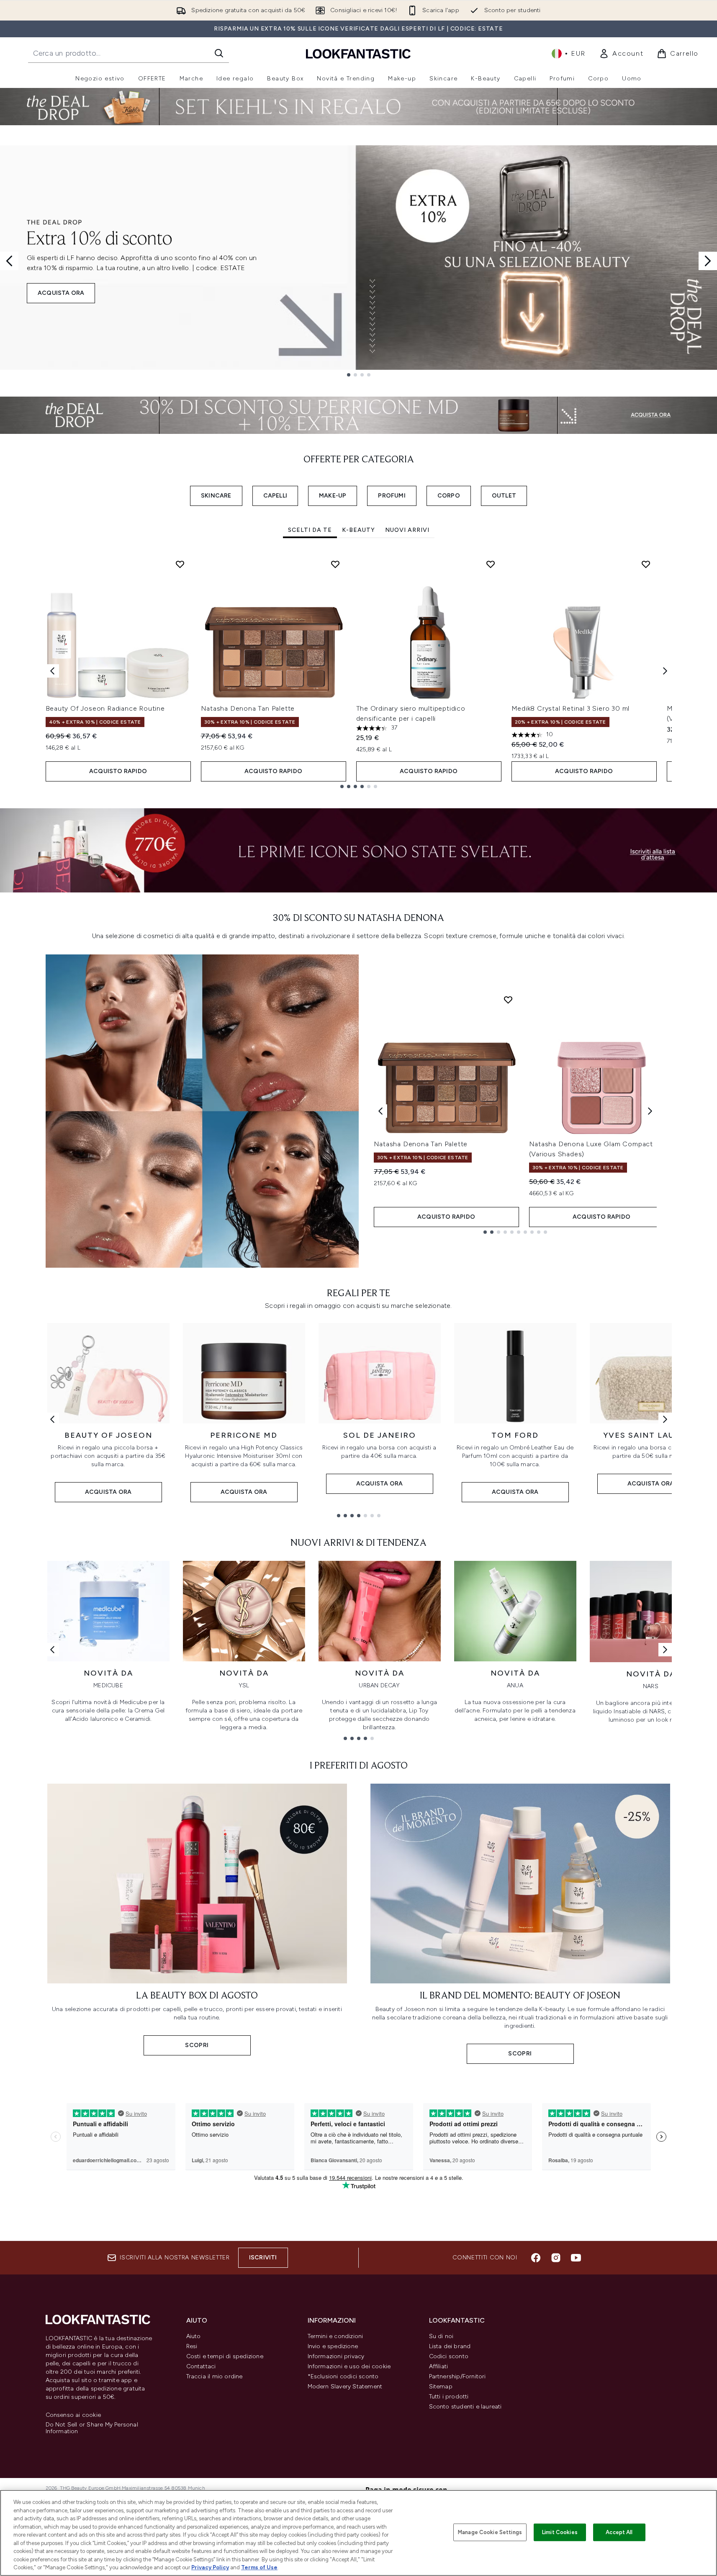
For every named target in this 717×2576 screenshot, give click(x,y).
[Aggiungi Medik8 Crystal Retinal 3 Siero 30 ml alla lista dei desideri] (646, 564)
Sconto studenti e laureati (465, 2407)
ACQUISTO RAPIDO (118, 771)
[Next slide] (708, 261)
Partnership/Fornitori (457, 2376)
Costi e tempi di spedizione (225, 2356)
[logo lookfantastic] (358, 53)
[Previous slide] (9, 261)
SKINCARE (216, 496)
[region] (358, 2533)
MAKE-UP (333, 496)
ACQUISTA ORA (61, 293)
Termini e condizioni (335, 2336)
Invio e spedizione (333, 2346)
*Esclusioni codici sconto (343, 2376)
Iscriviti (263, 2258)
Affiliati (439, 2366)
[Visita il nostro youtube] (576, 2258)
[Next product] (650, 1111)
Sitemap (441, 2386)
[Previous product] (380, 1111)
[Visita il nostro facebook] (536, 2258)
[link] (621, 54)
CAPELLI (275, 496)
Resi (192, 2346)
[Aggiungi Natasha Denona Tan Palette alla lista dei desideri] (335, 564)
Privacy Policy (210, 2567)
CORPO (449, 496)
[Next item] (665, 671)
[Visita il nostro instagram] (556, 2258)
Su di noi (441, 2336)
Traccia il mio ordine (215, 2376)
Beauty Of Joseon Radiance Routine (105, 708)
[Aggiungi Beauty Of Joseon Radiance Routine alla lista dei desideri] (180, 564)
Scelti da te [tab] (310, 530)
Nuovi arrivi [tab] (407, 530)
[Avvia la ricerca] (219, 53)
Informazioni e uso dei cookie (349, 2366)
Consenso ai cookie (73, 2415)
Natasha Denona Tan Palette (248, 708)
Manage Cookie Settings (490, 2532)
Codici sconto (449, 2356)
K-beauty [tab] (358, 530)
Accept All (619, 2532)
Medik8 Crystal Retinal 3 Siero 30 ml (571, 708)
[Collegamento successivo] (665, 1419)
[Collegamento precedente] (52, 1419)
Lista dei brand (450, 2346)
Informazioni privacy (336, 2356)
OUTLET (504, 496)
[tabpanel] (359, 671)
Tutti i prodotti (449, 2397)
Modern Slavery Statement (345, 2386)
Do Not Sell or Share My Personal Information (92, 2428)
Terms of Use (259, 2567)
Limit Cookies (560, 2532)
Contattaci (201, 2366)
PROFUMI (392, 496)
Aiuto (194, 2336)
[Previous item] (52, 671)
